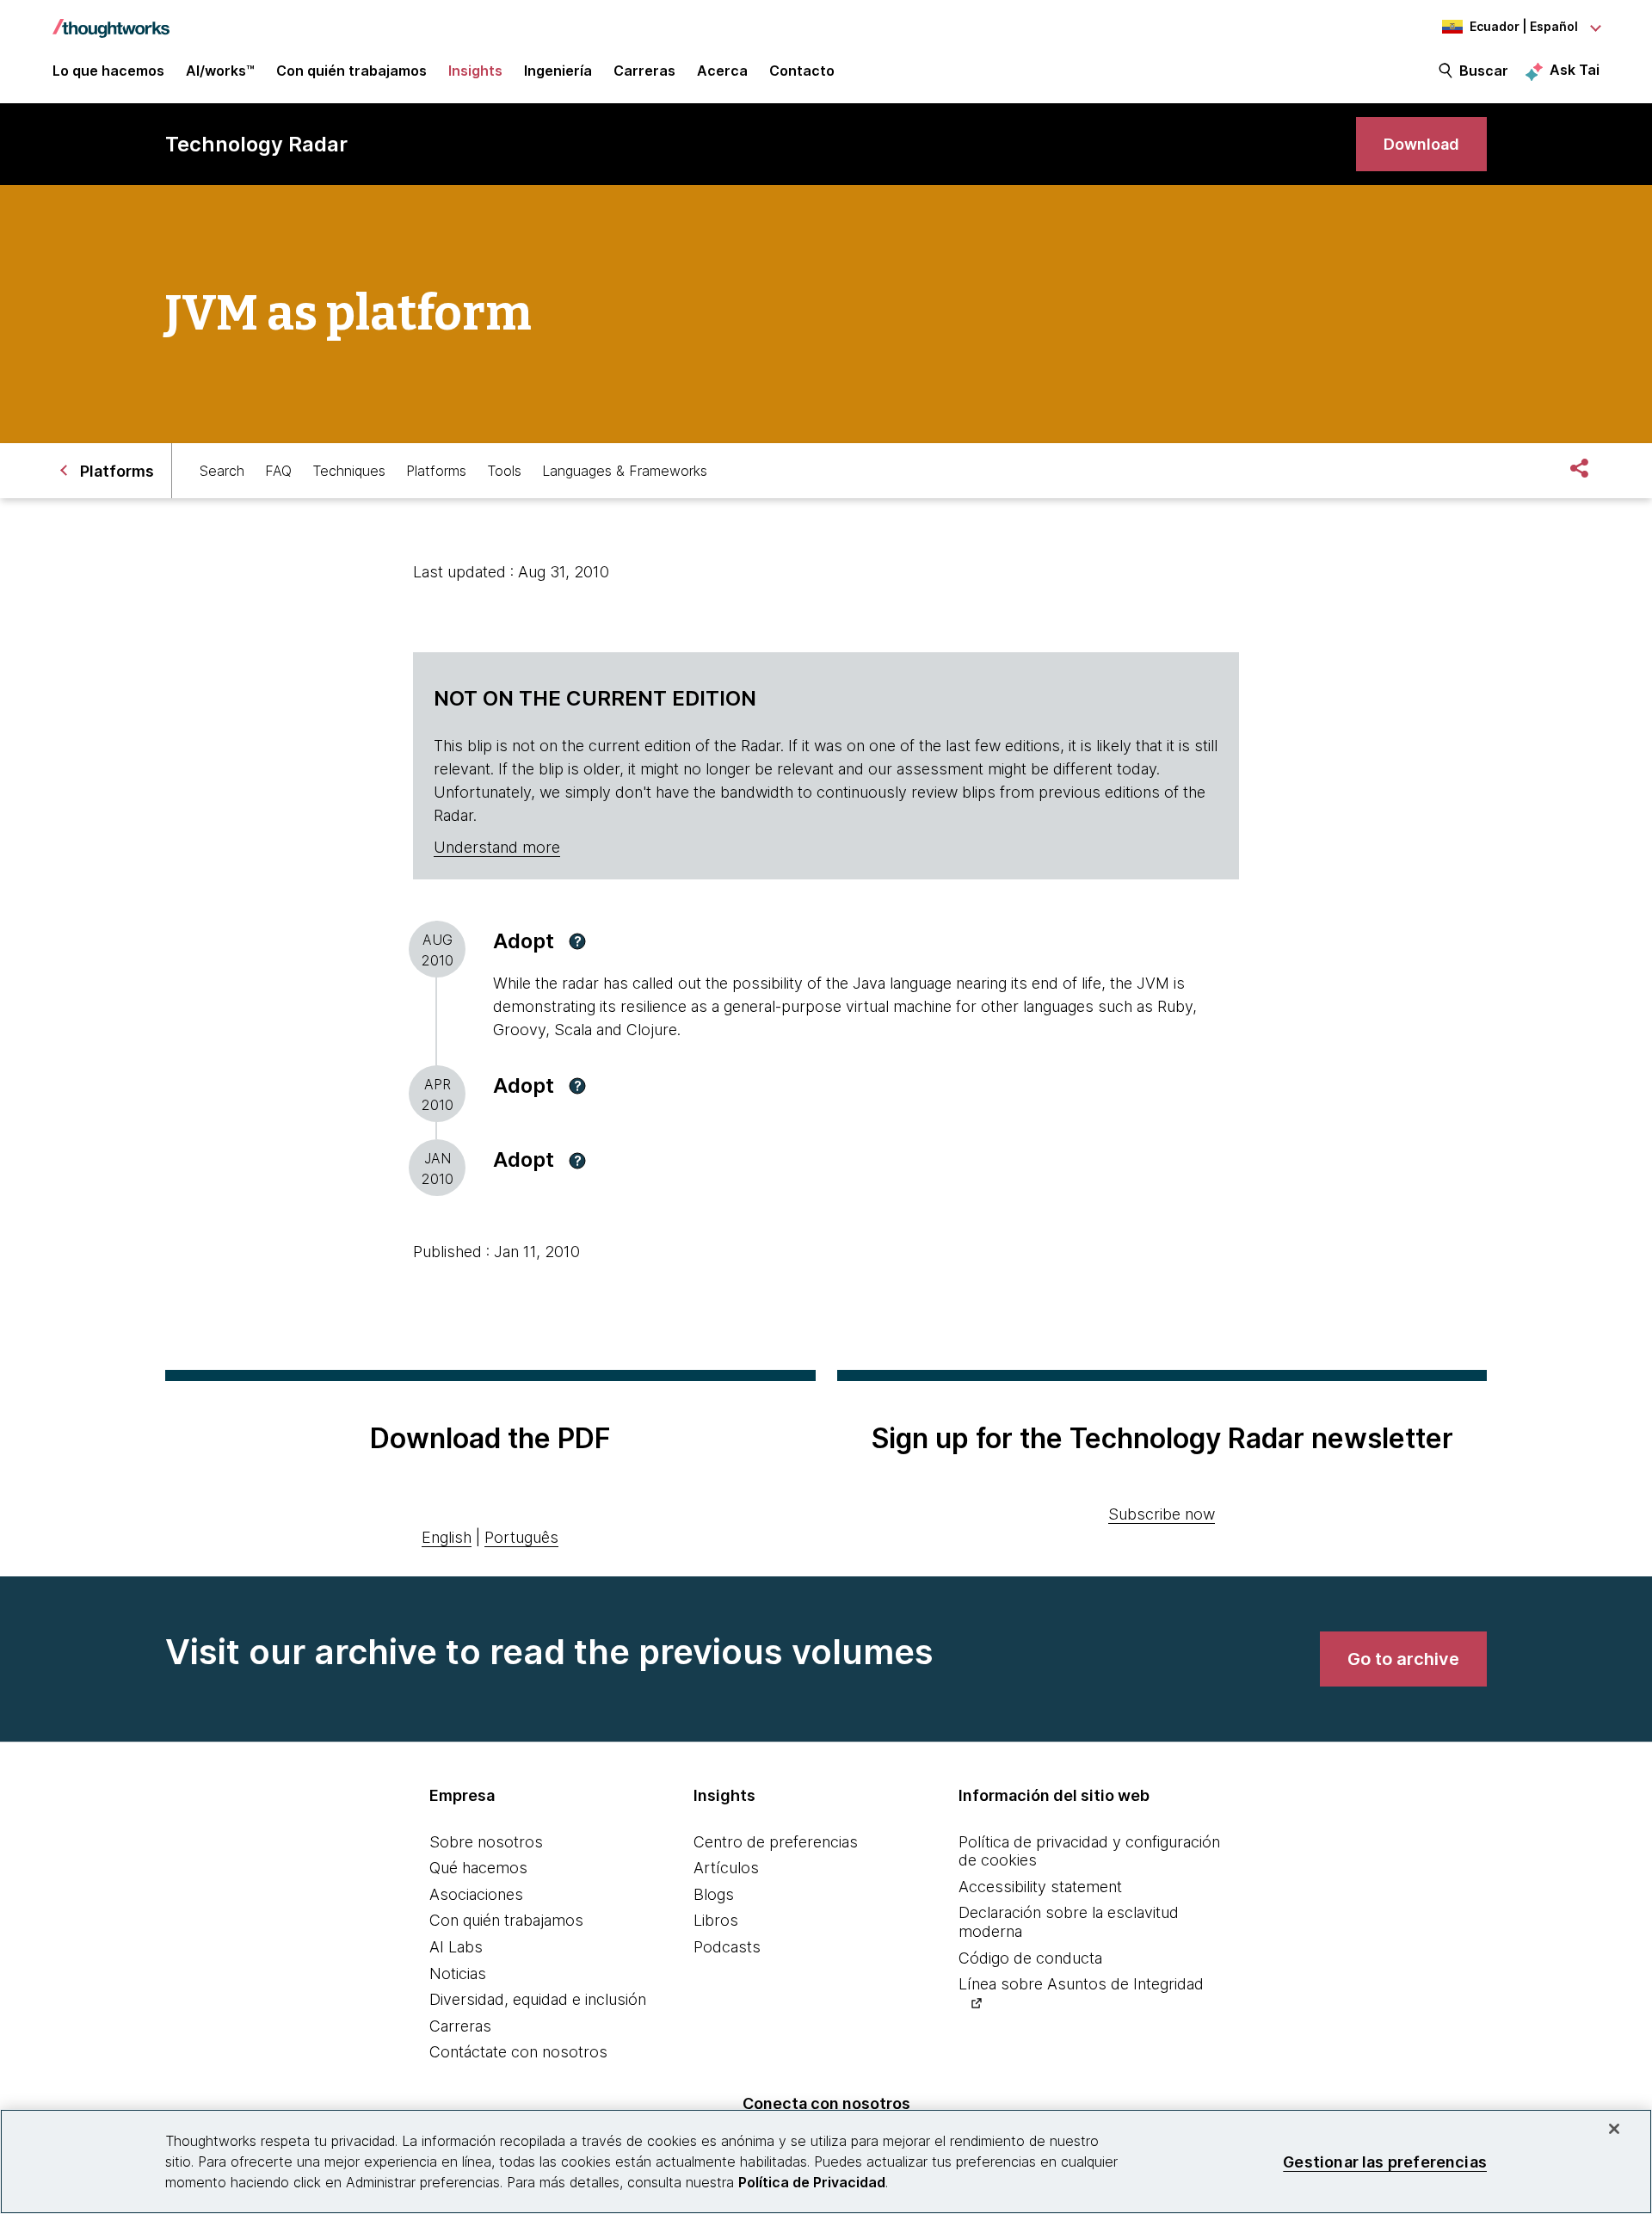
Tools (504, 471)
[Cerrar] (1614, 2129)
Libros (716, 1920)
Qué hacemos (478, 1868)
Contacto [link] (802, 71)
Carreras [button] (644, 71)
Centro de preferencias (776, 1842)
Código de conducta (1030, 1958)
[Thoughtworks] (111, 20)
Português (521, 1537)
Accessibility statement (1040, 1887)
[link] (1421, 144)
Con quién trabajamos (506, 1920)
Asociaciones (476, 1894)
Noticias (458, 1973)
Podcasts (727, 1947)
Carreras (460, 2026)
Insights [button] (475, 71)
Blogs (714, 1894)
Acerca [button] (722, 71)
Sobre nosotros (486, 1842)
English (447, 1537)
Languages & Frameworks (625, 471)
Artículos (726, 1868)
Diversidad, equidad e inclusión (538, 1999)
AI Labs (456, 1947)
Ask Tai (1575, 70)
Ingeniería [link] (558, 71)
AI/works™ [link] (220, 71)
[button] (577, 941)
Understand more (497, 847)
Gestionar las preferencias (1385, 2161)
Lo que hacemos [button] (108, 71)
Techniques (349, 471)
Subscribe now (1162, 1514)
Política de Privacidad (812, 2182)
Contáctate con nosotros (518, 2052)
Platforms (436, 471)
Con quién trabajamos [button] (351, 71)
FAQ (278, 471)
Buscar (1484, 71)
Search (222, 471)
